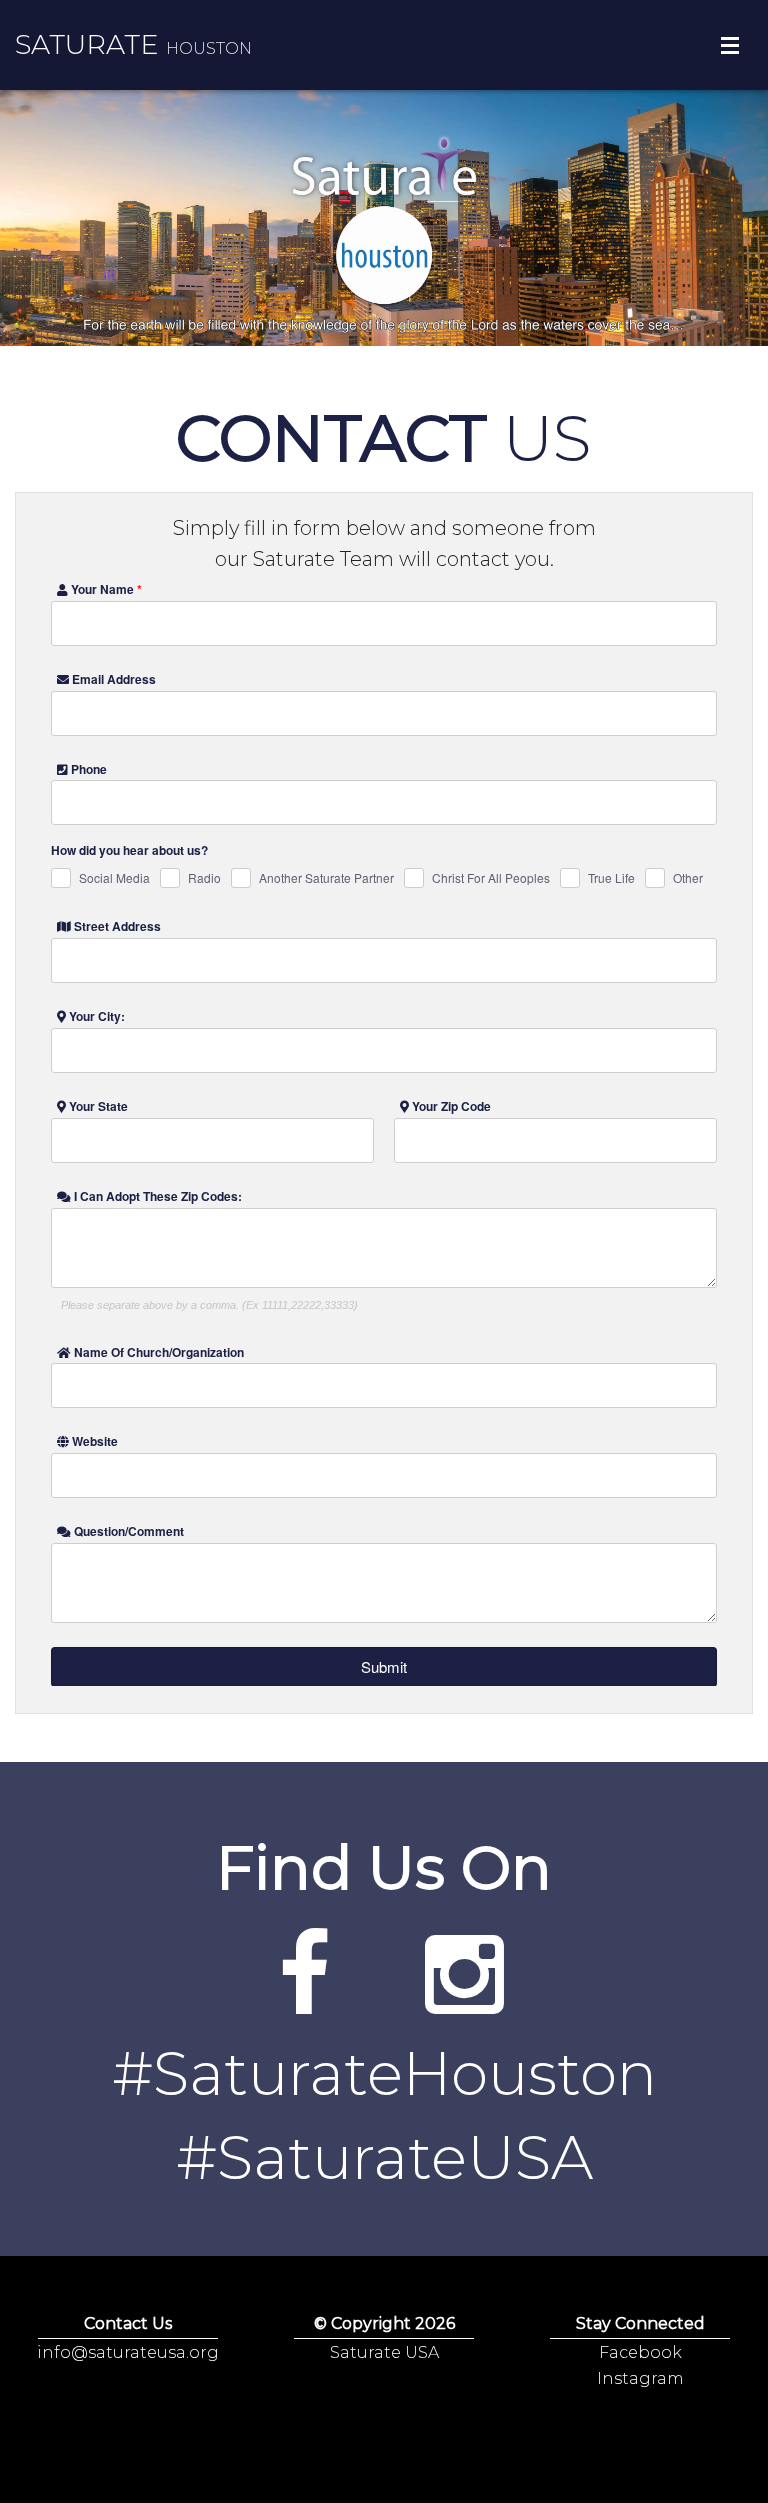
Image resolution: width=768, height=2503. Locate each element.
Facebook (640, 2352)
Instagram (640, 2378)
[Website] (304, 2001)
